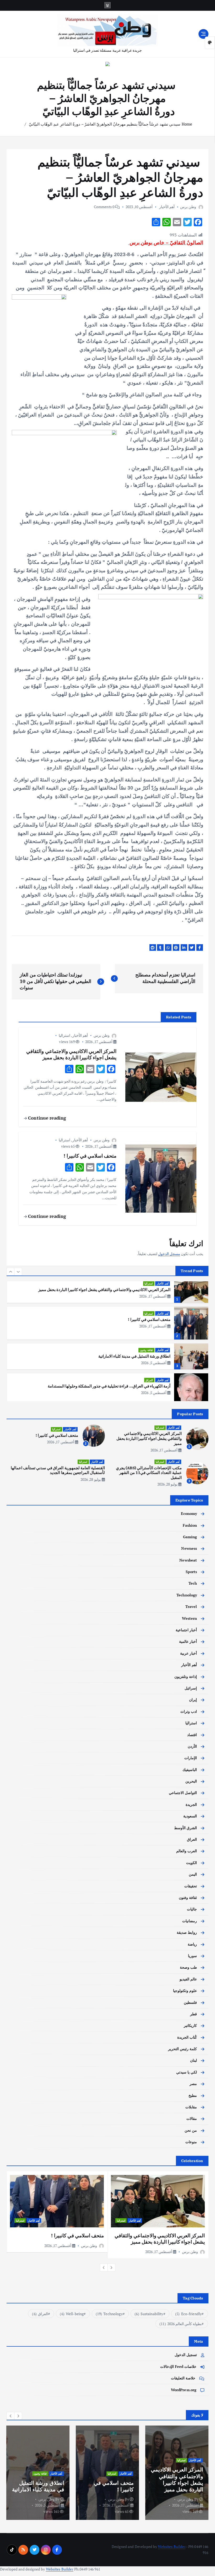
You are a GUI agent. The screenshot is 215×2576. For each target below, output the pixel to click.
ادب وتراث (189, 1711)
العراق (149, 1380)
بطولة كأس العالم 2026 (181, 2324)
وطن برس (188, 207)
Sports (191, 1572)
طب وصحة (188, 1967)
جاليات (192, 1909)
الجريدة (191, 1805)
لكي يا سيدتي (187, 2072)
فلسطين (190, 2002)
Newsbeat (188, 1560)
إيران (193, 1700)
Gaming (190, 1537)
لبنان (193, 2060)
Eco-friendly (188, 2314)
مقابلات (191, 2107)
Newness (189, 1548)
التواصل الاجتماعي (183, 1793)
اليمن (193, 1874)
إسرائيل (191, 1688)
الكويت (192, 1863)
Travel (191, 1607)
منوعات (191, 2142)
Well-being (72, 2314)
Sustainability (149, 2314)
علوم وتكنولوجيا (185, 1991)
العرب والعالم (187, 1851)
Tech (193, 1583)
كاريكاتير (190, 2026)
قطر (193, 2014)
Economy (189, 1514)
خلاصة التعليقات (183, 2378)
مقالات (192, 2119)
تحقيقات (191, 1886)
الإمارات (191, 1758)
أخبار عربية (189, 1653)
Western (189, 1618)
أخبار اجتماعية (186, 1630)
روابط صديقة (187, 1932)
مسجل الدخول (169, 1254)
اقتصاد (192, 1735)
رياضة (192, 1944)
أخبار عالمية (188, 1641)
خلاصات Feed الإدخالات (178, 2367)
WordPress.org (184, 2390)
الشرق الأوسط (186, 1828)
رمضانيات (190, 1921)
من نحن (191, 2130)
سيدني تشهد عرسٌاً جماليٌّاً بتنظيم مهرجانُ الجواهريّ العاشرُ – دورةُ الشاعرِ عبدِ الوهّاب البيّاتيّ (105, 124)
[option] (107, 1290)
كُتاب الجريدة (187, 2037)
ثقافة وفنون (146, 1350)
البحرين (191, 1781)
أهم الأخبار (167, 207)
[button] (10, 1272)
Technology (187, 1595)
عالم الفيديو (188, 1979)
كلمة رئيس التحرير (182, 2049)
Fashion (190, 1525)
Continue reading (46, 1118)
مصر (193, 2084)
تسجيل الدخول (186, 2355)
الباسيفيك (190, 1770)
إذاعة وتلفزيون (186, 1677)
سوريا (192, 1956)
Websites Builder (172, 2547)
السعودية (190, 1816)
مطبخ (193, 2096)
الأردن (192, 1746)
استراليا (64, 1035)
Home (187, 124)
